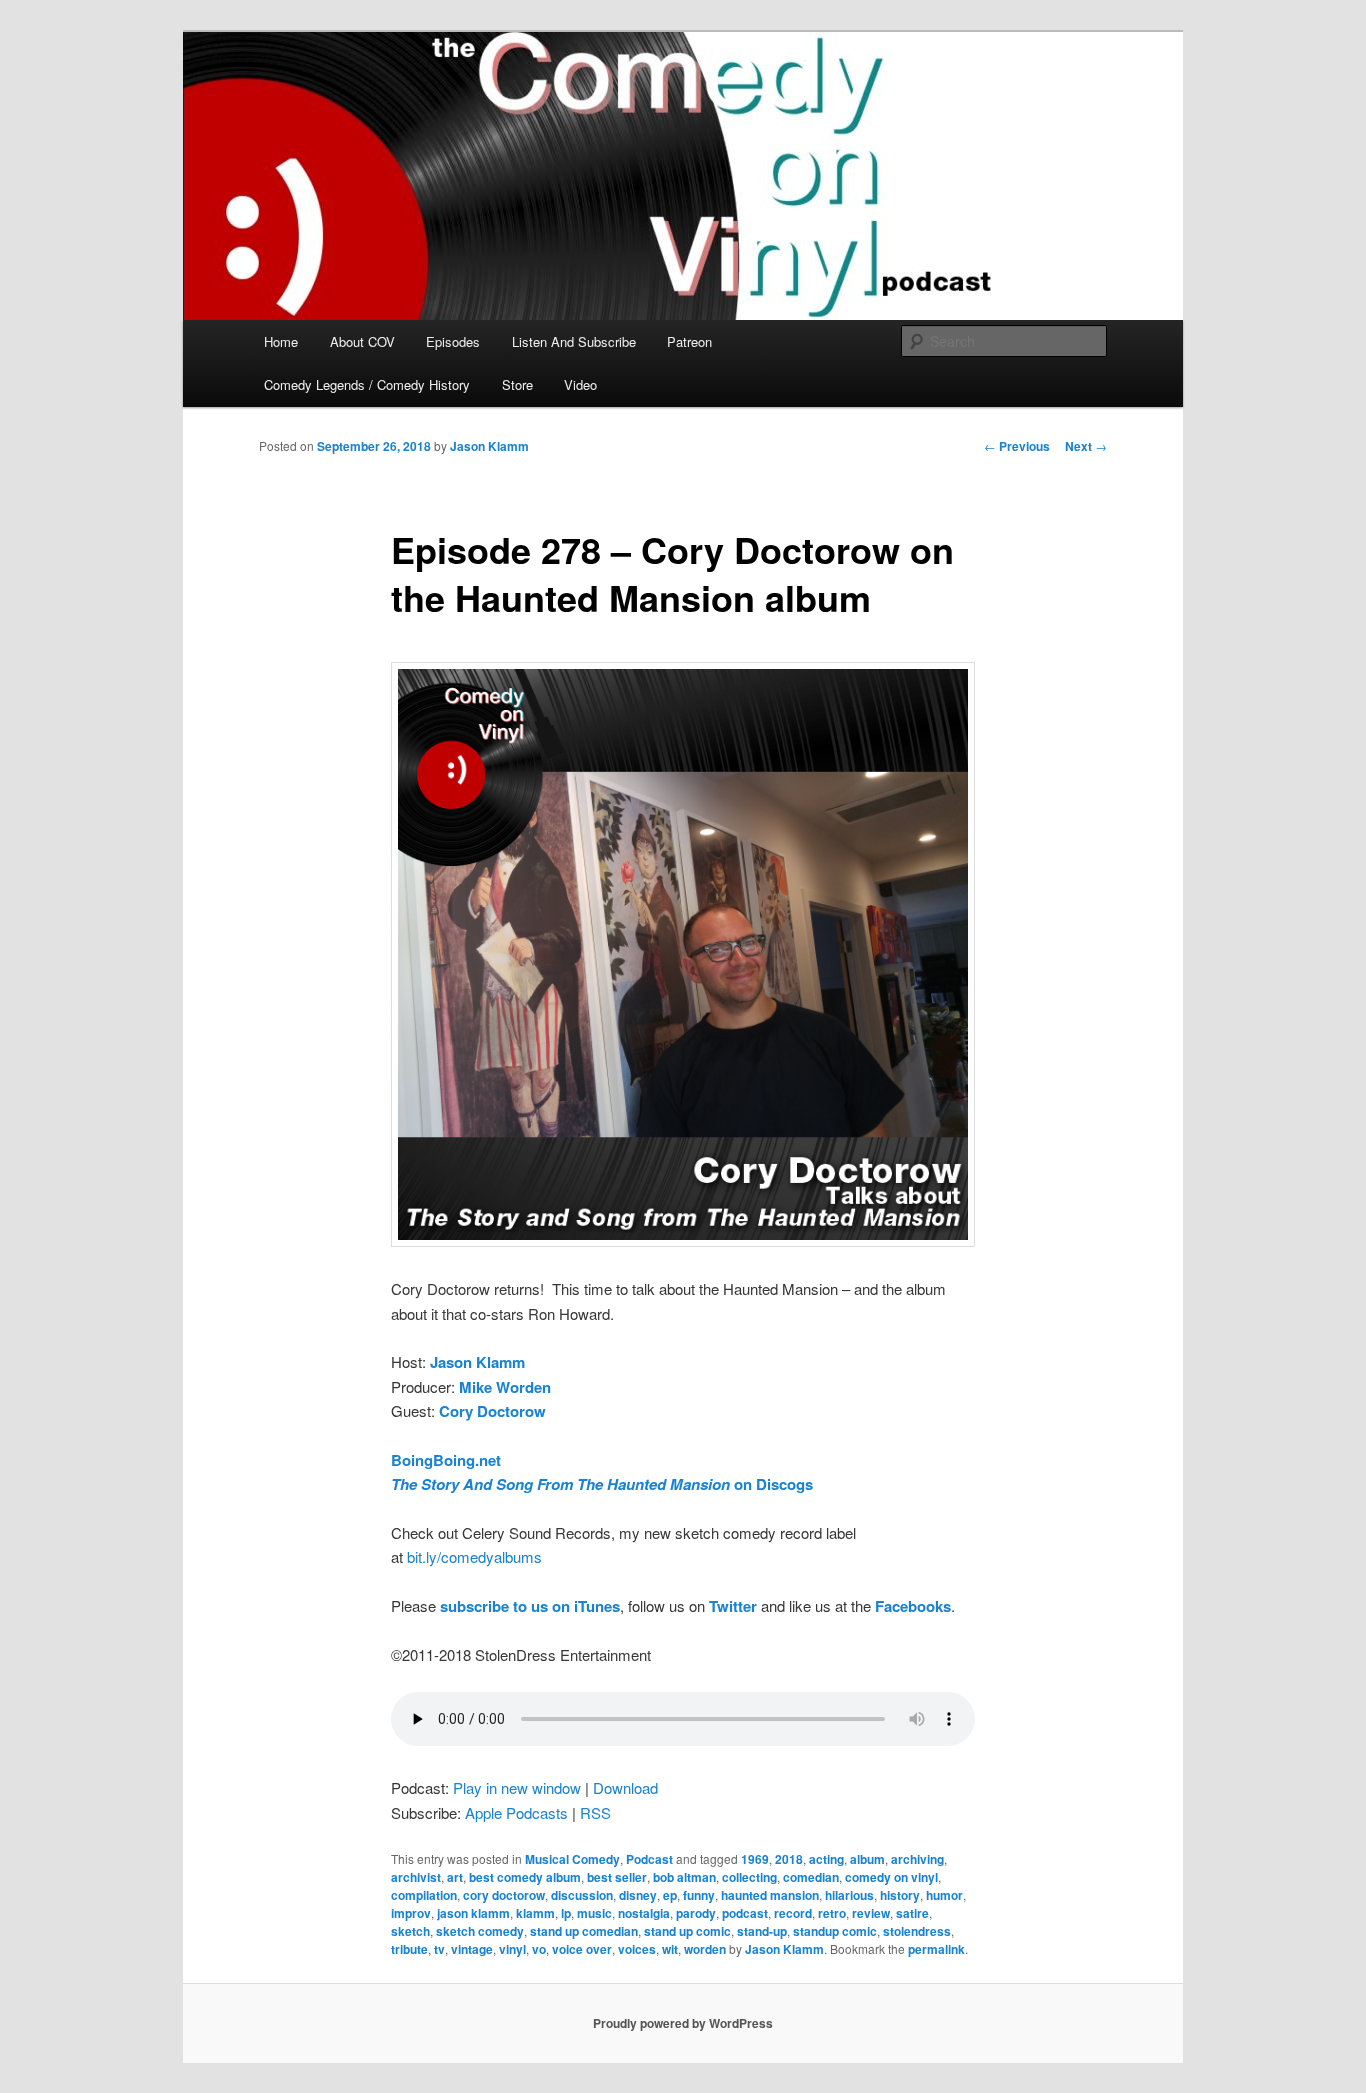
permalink (936, 1949)
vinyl (512, 1949)
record (793, 1913)
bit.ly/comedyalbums (474, 1556)
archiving (917, 1859)
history (900, 1895)
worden (705, 1949)
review (871, 1913)
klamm (535, 1913)
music (594, 1913)
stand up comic (687, 1931)
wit (670, 1949)
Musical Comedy (572, 1859)
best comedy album (525, 1877)
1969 (755, 1859)
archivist (416, 1877)
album (867, 1859)
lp (566, 1913)
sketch (410, 1931)
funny (699, 1895)
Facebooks (913, 1606)
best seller (617, 1877)
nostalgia (644, 1913)
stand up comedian (584, 1931)
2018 (789, 1859)
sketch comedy (480, 1931)
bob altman (684, 1877)
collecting (749, 1877)
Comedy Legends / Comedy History (367, 384)
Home (281, 341)
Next (1086, 446)
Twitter (733, 1606)
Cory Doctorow (492, 1411)
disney (638, 1895)
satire (912, 1913)
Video (580, 384)
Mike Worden (505, 1387)
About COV (362, 341)
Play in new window (517, 1787)
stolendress (917, 1931)
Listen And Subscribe (574, 341)
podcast (745, 1913)
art (455, 1877)
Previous (1017, 446)
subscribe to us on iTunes (530, 1606)
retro (832, 1913)
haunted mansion (770, 1895)
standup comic (835, 1931)
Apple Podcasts (516, 1812)
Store (517, 384)
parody (696, 1913)
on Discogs (602, 1484)
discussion (582, 1895)
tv (439, 1949)
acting (826, 1859)
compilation (424, 1895)
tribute (409, 1949)
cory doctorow (504, 1895)
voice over (582, 1949)
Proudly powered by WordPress (683, 2023)
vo (539, 1949)
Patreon (689, 341)
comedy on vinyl (891, 1877)
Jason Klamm (489, 446)
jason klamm (473, 1913)
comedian (811, 1877)
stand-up (762, 1931)
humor (944, 1895)
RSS (595, 1812)
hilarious (849, 1895)
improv (411, 1913)
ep (670, 1895)
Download (625, 1787)
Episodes (453, 341)
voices (637, 1949)
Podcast (649, 1859)
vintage (472, 1949)
